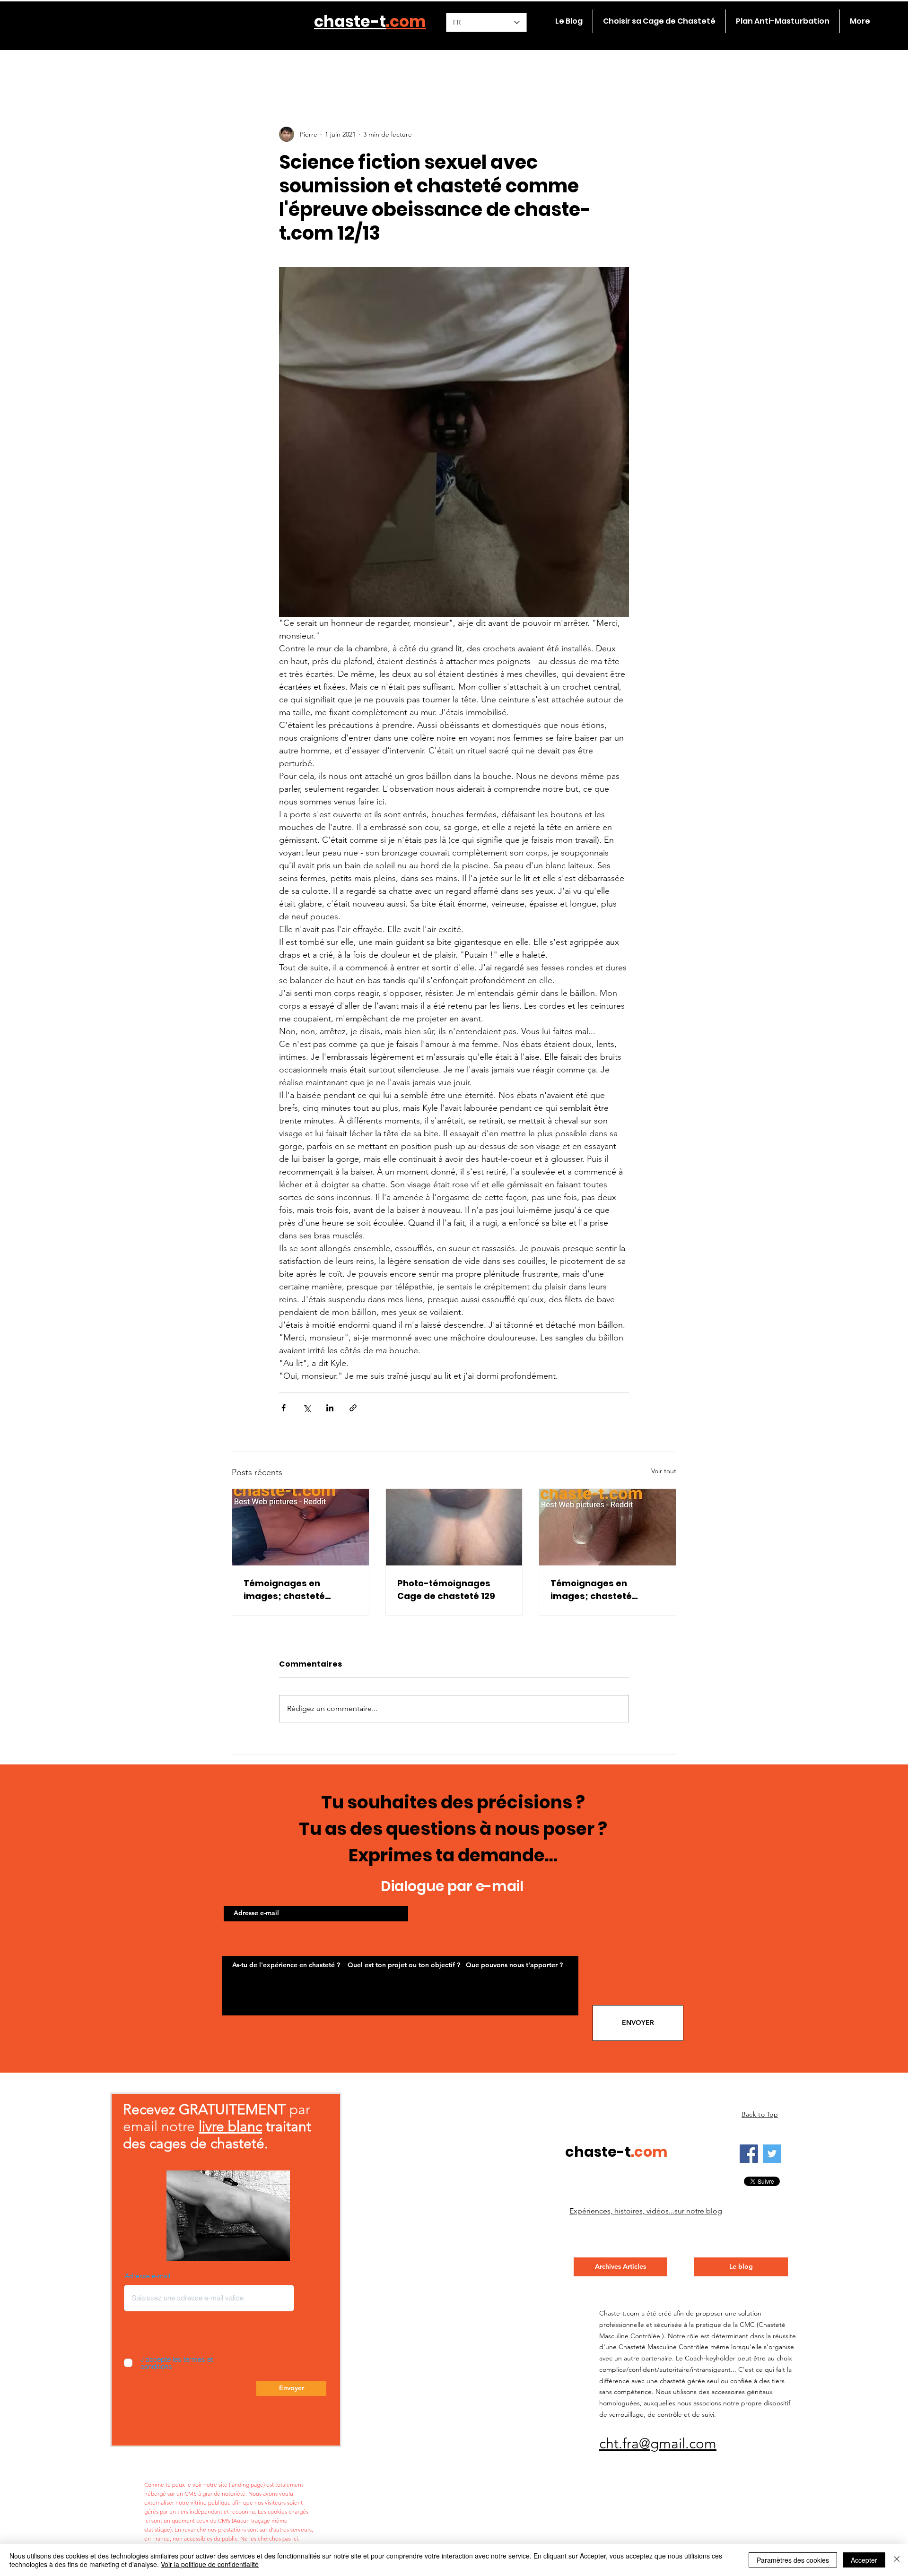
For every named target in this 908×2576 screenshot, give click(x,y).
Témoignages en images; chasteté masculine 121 (591, 1590)
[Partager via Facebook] (284, 1408)
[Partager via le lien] (353, 1408)
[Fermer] (897, 2560)
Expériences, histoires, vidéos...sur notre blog (646, 2211)
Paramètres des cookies (793, 2560)
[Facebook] (749, 2154)
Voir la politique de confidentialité (210, 2564)
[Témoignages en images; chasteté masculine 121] (607, 1527)
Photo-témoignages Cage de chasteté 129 (446, 1590)
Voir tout (664, 1471)
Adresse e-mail (148, 2276)
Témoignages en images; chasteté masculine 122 (284, 1590)
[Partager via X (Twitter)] (307, 1408)
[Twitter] (772, 2154)
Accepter (864, 2560)
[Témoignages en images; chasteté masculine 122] (301, 1527)
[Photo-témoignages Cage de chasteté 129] (454, 1527)
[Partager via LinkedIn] (330, 1408)
